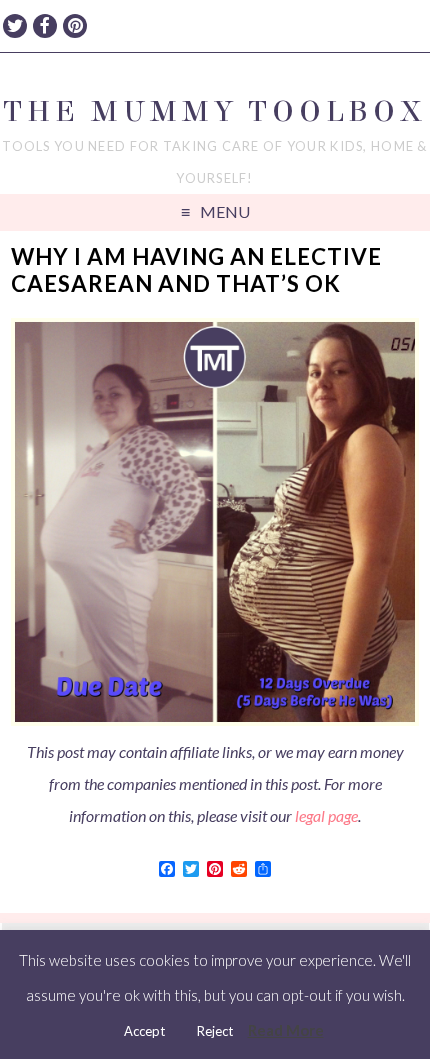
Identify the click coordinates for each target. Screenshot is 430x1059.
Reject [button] (215, 1031)
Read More (286, 1030)
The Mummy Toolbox (215, 111)
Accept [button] (144, 1031)
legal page (326, 815)
